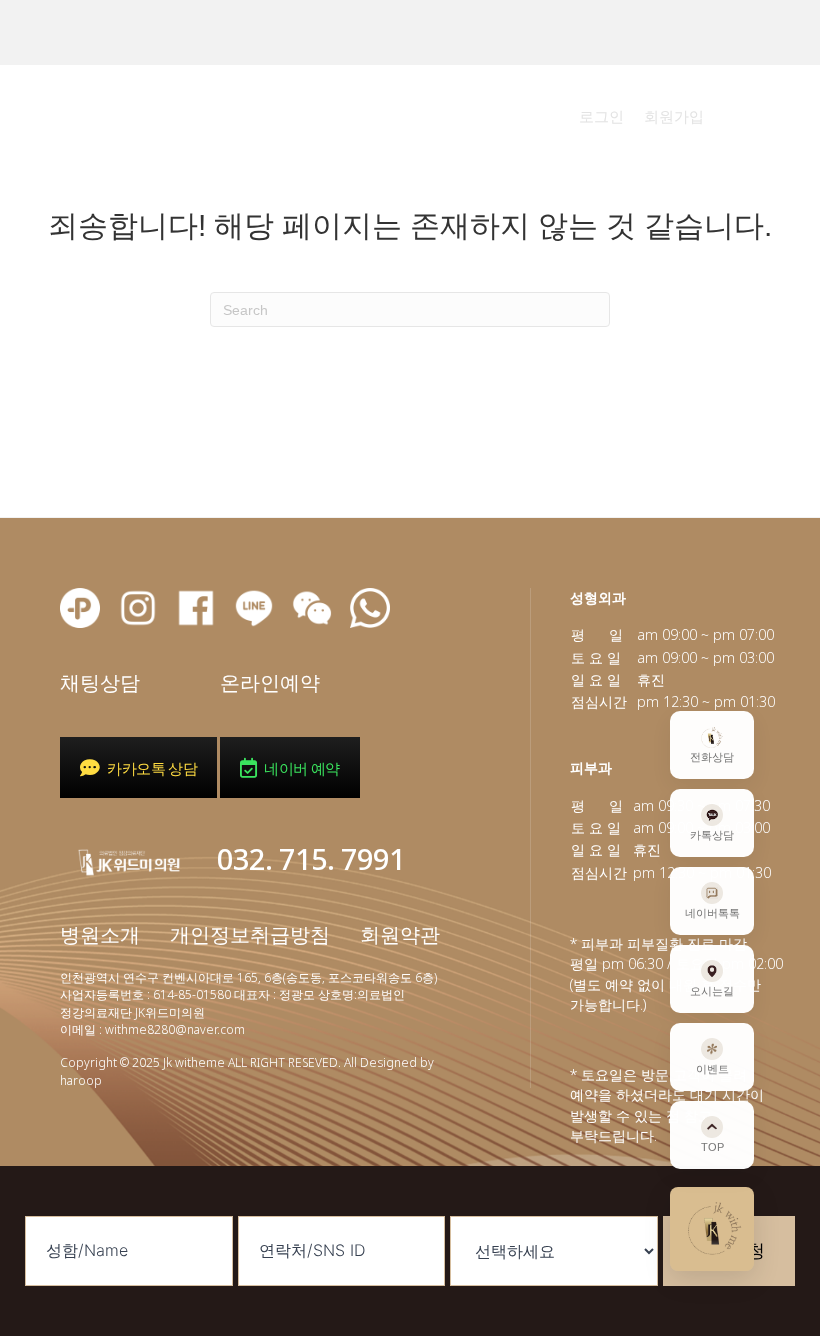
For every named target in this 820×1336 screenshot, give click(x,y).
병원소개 (100, 934)
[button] (601, 116)
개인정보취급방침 (252, 934)
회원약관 (400, 934)
